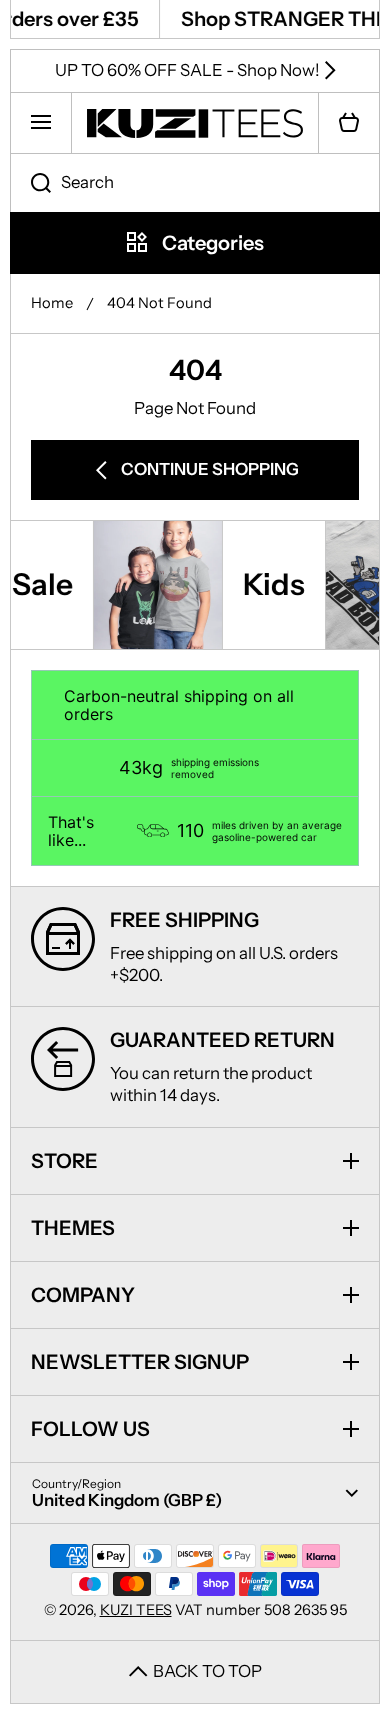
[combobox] (195, 183)
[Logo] (195, 123)
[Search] (30, 183)
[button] (349, 123)
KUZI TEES (136, 1610)
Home (52, 303)
